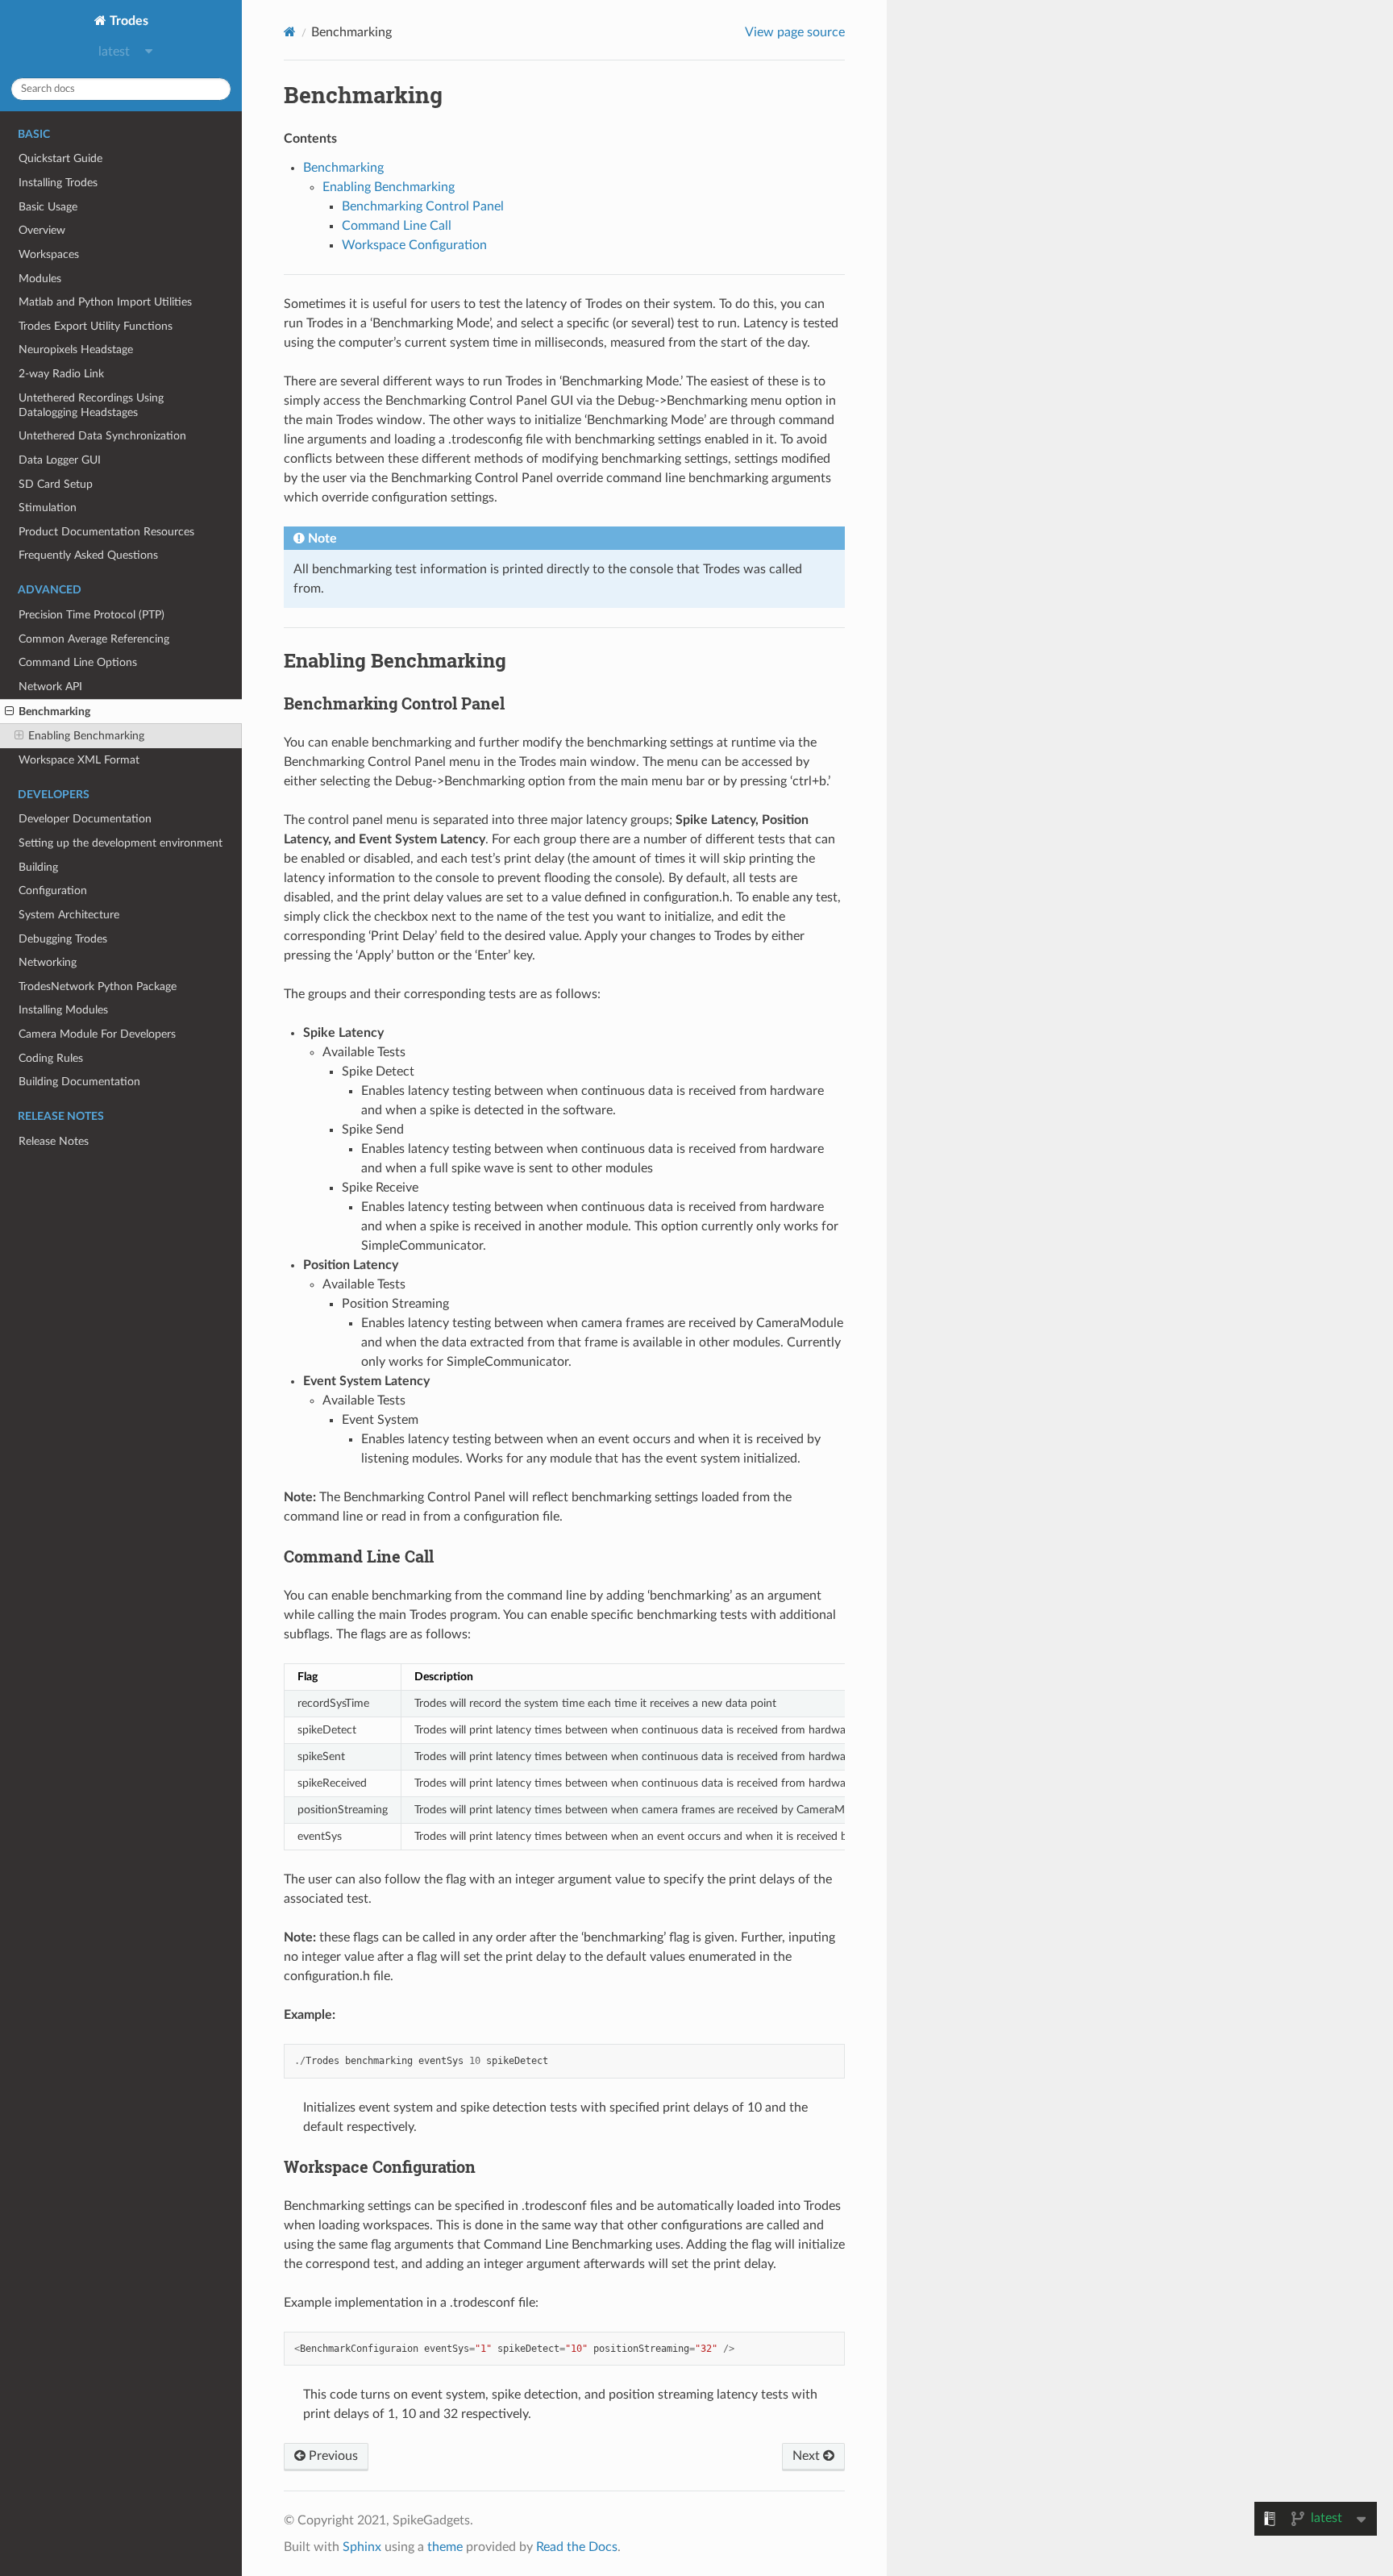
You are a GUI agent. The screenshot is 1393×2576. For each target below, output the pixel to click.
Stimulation (48, 508)
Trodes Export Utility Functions (96, 326)
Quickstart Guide (60, 158)
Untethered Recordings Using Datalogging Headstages (91, 405)
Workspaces (49, 254)
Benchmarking (54, 712)
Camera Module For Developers (97, 1034)
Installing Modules (63, 1010)
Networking (48, 962)
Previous (332, 2456)
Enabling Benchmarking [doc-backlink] (395, 660)
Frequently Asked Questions (88, 555)
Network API (50, 687)
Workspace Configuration (414, 245)
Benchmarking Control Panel (423, 206)
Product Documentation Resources (106, 532)
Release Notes (54, 1141)
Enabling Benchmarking (86, 736)
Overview (42, 230)
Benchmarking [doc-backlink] (363, 95)
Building (38, 867)
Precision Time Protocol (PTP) (91, 615)
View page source (795, 32)
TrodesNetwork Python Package (98, 986)
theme (445, 2547)
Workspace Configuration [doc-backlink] (380, 2166)
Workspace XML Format (79, 760)
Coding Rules (51, 1058)
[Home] (290, 32)
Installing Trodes (58, 183)
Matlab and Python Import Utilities (105, 302)
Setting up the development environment (121, 843)
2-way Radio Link (61, 374)
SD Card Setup (56, 484)
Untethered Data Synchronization (102, 436)
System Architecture (69, 915)
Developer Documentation (85, 819)
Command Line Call (397, 226)
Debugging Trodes (63, 939)
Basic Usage (48, 207)
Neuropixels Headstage (76, 350)
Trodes (127, 21)
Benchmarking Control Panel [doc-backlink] (394, 703)
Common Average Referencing (94, 639)
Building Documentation (79, 1082)
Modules (40, 279)
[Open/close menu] (9, 712)
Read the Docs (577, 2547)
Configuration (53, 891)
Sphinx (362, 2547)
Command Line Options (78, 662)
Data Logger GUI (60, 460)
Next (808, 2456)
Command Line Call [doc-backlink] (359, 1556)
